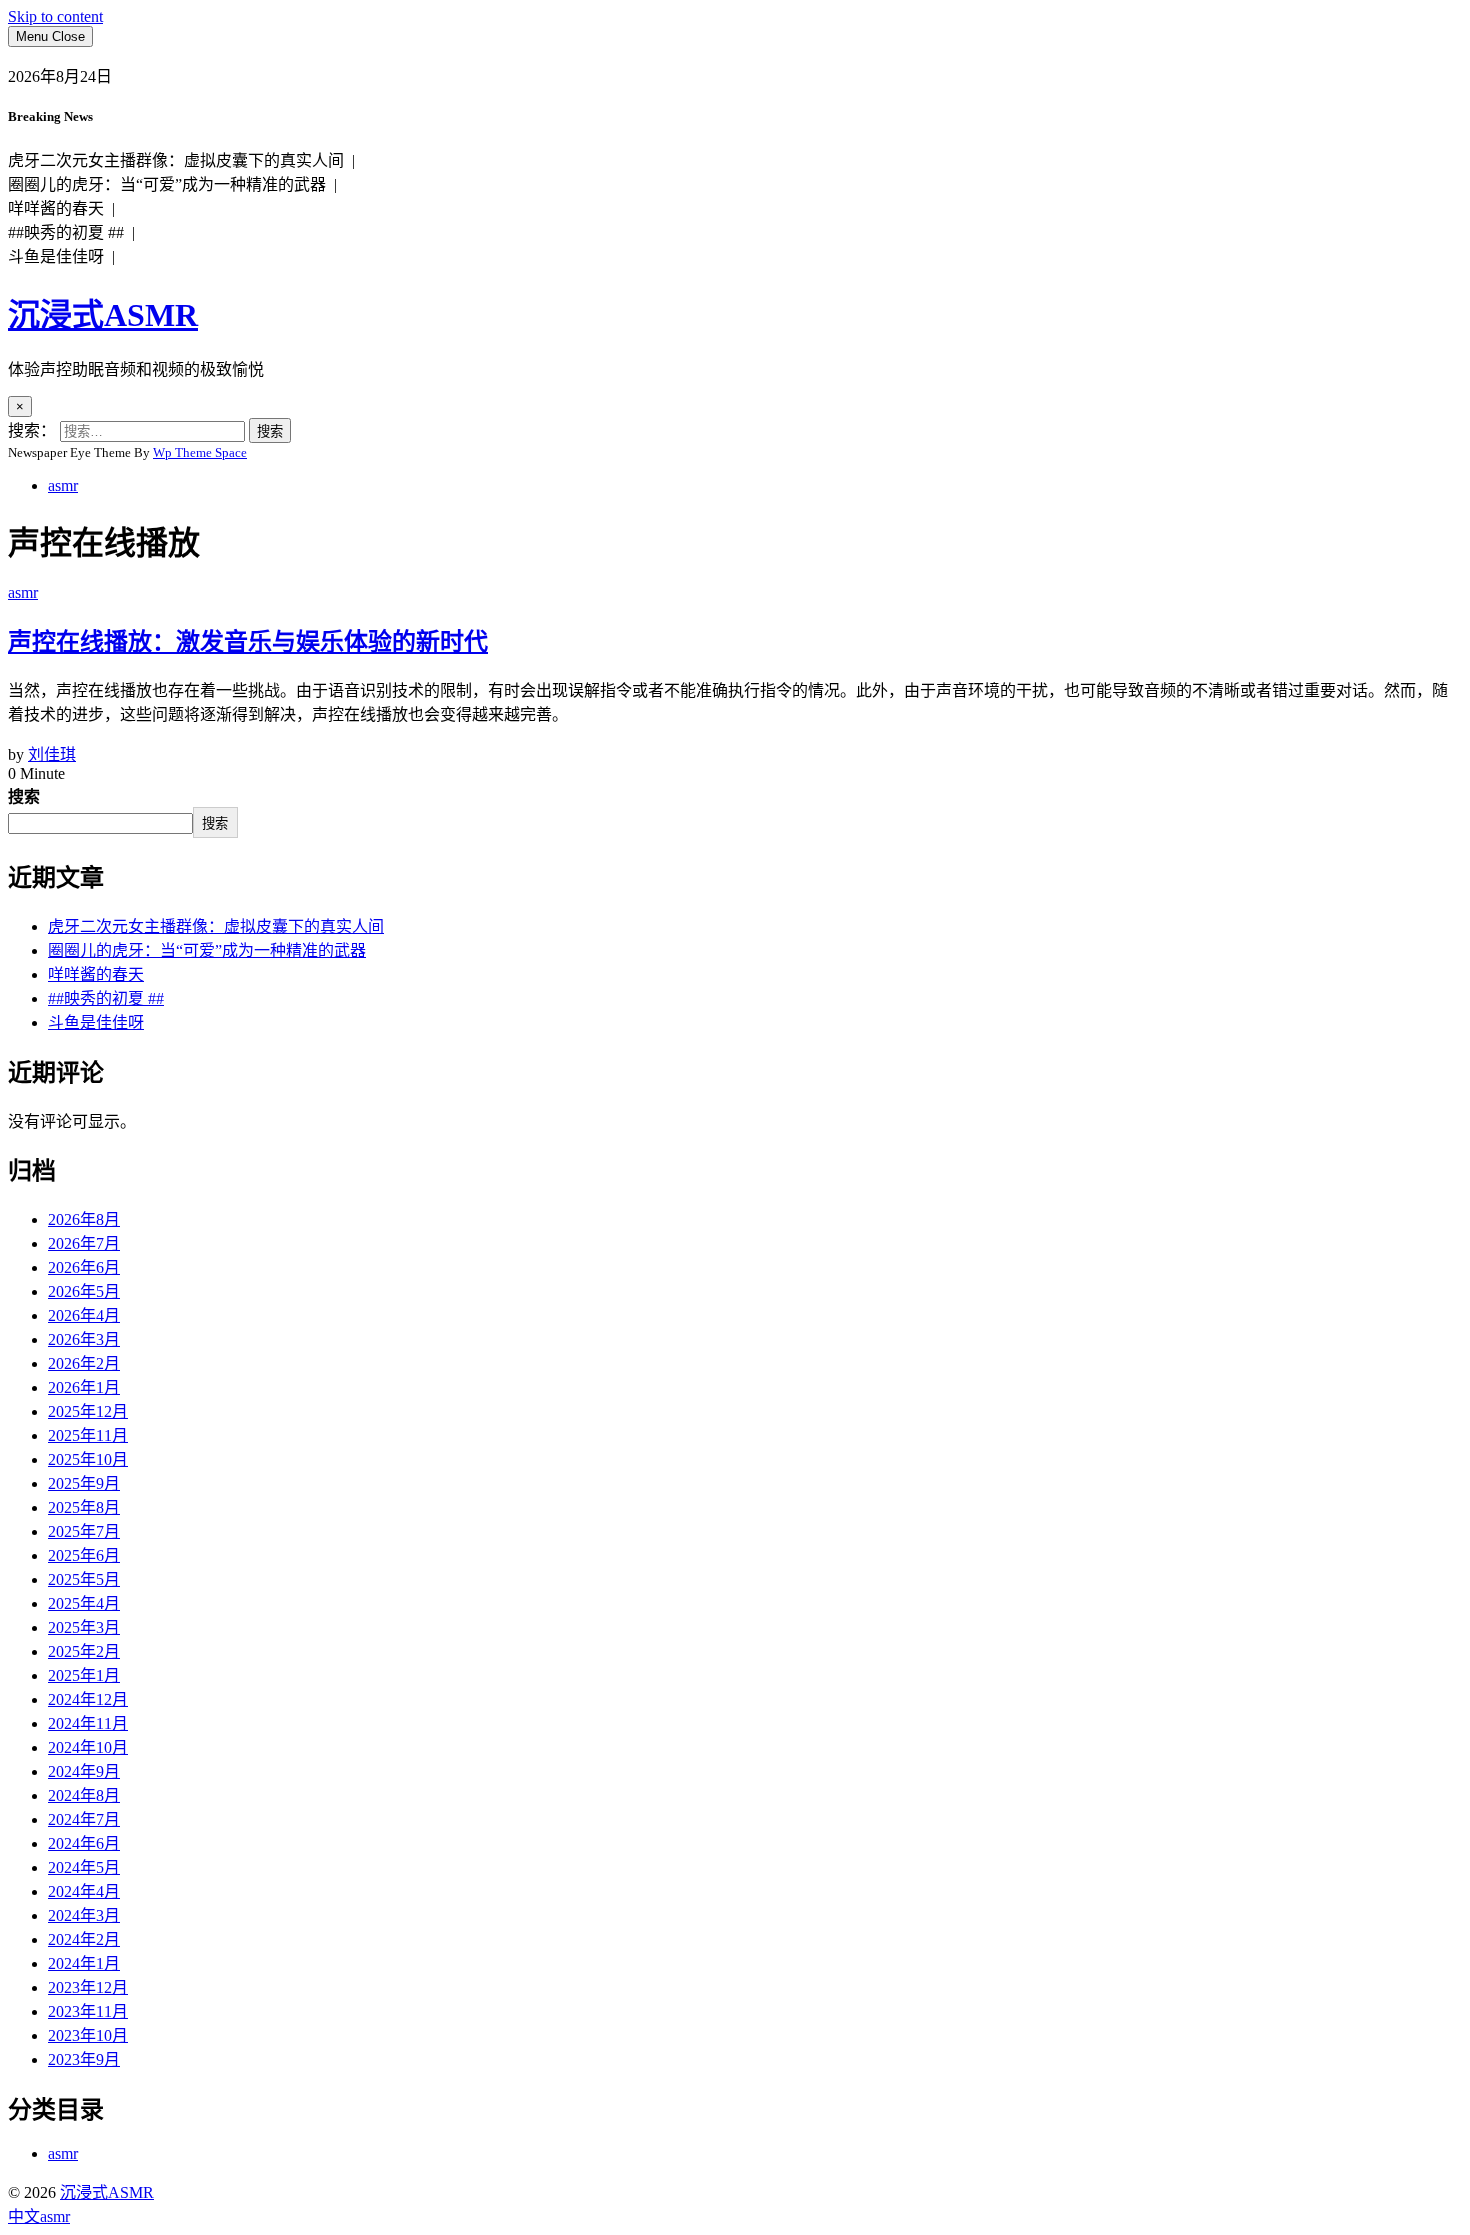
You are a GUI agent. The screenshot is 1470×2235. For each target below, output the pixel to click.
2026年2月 (84, 1363)
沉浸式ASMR (103, 315)
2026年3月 (84, 1339)
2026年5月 (84, 1291)
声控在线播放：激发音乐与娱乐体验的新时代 (248, 642)
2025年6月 (84, 1555)
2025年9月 (84, 1483)
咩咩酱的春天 (96, 974)
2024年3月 (84, 1915)
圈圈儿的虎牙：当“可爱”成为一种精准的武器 (207, 950)
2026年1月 (84, 1387)
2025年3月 (84, 1627)
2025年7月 (84, 1531)
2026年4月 (84, 1315)
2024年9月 (84, 1771)
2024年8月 (84, 1795)
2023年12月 (88, 1987)
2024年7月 (84, 1819)
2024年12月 (88, 1699)
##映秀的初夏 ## (106, 998)
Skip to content (55, 16)
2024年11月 (88, 1723)
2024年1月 (84, 1963)
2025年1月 (84, 1675)
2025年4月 (84, 1603)
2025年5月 (84, 1579)
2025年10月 (88, 1459)
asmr (63, 485)
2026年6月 (84, 1267)
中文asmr (39, 2216)
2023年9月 (84, 2059)
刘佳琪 (52, 754)
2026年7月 (84, 1243)
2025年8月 (84, 1507)
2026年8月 (84, 1219)
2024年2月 (84, 1939)
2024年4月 (84, 1891)
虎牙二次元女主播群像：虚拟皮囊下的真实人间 (216, 926)
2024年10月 (88, 1747)
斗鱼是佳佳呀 (96, 1022)
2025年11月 (88, 1435)
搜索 (24, 796)
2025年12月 (88, 1411)
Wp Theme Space (200, 452)
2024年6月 (84, 1843)
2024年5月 (84, 1867)
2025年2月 (84, 1651)
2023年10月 (88, 2035)
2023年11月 (88, 2011)
